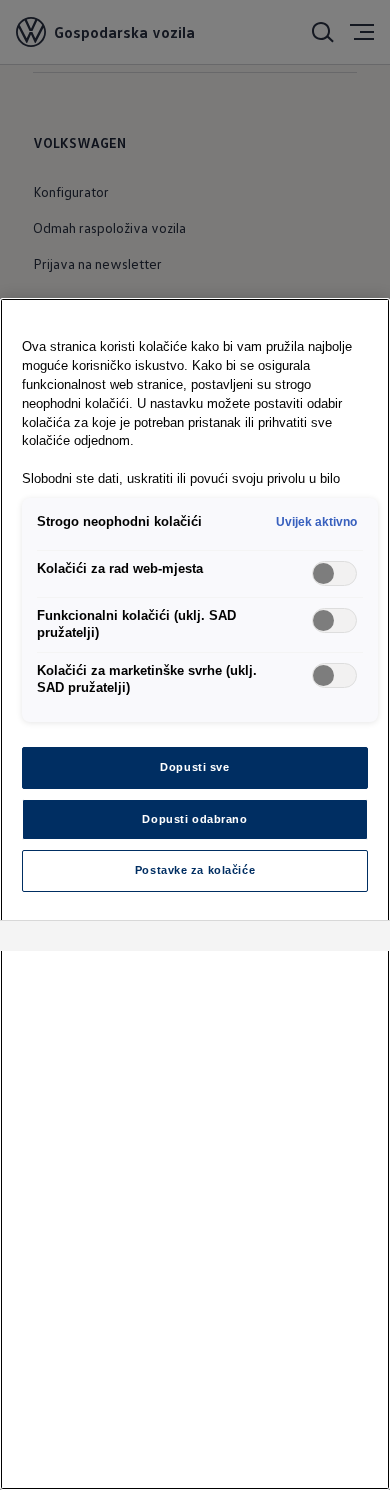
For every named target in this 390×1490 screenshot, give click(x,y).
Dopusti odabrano (194, 819)
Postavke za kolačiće (195, 870)
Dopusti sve (194, 767)
